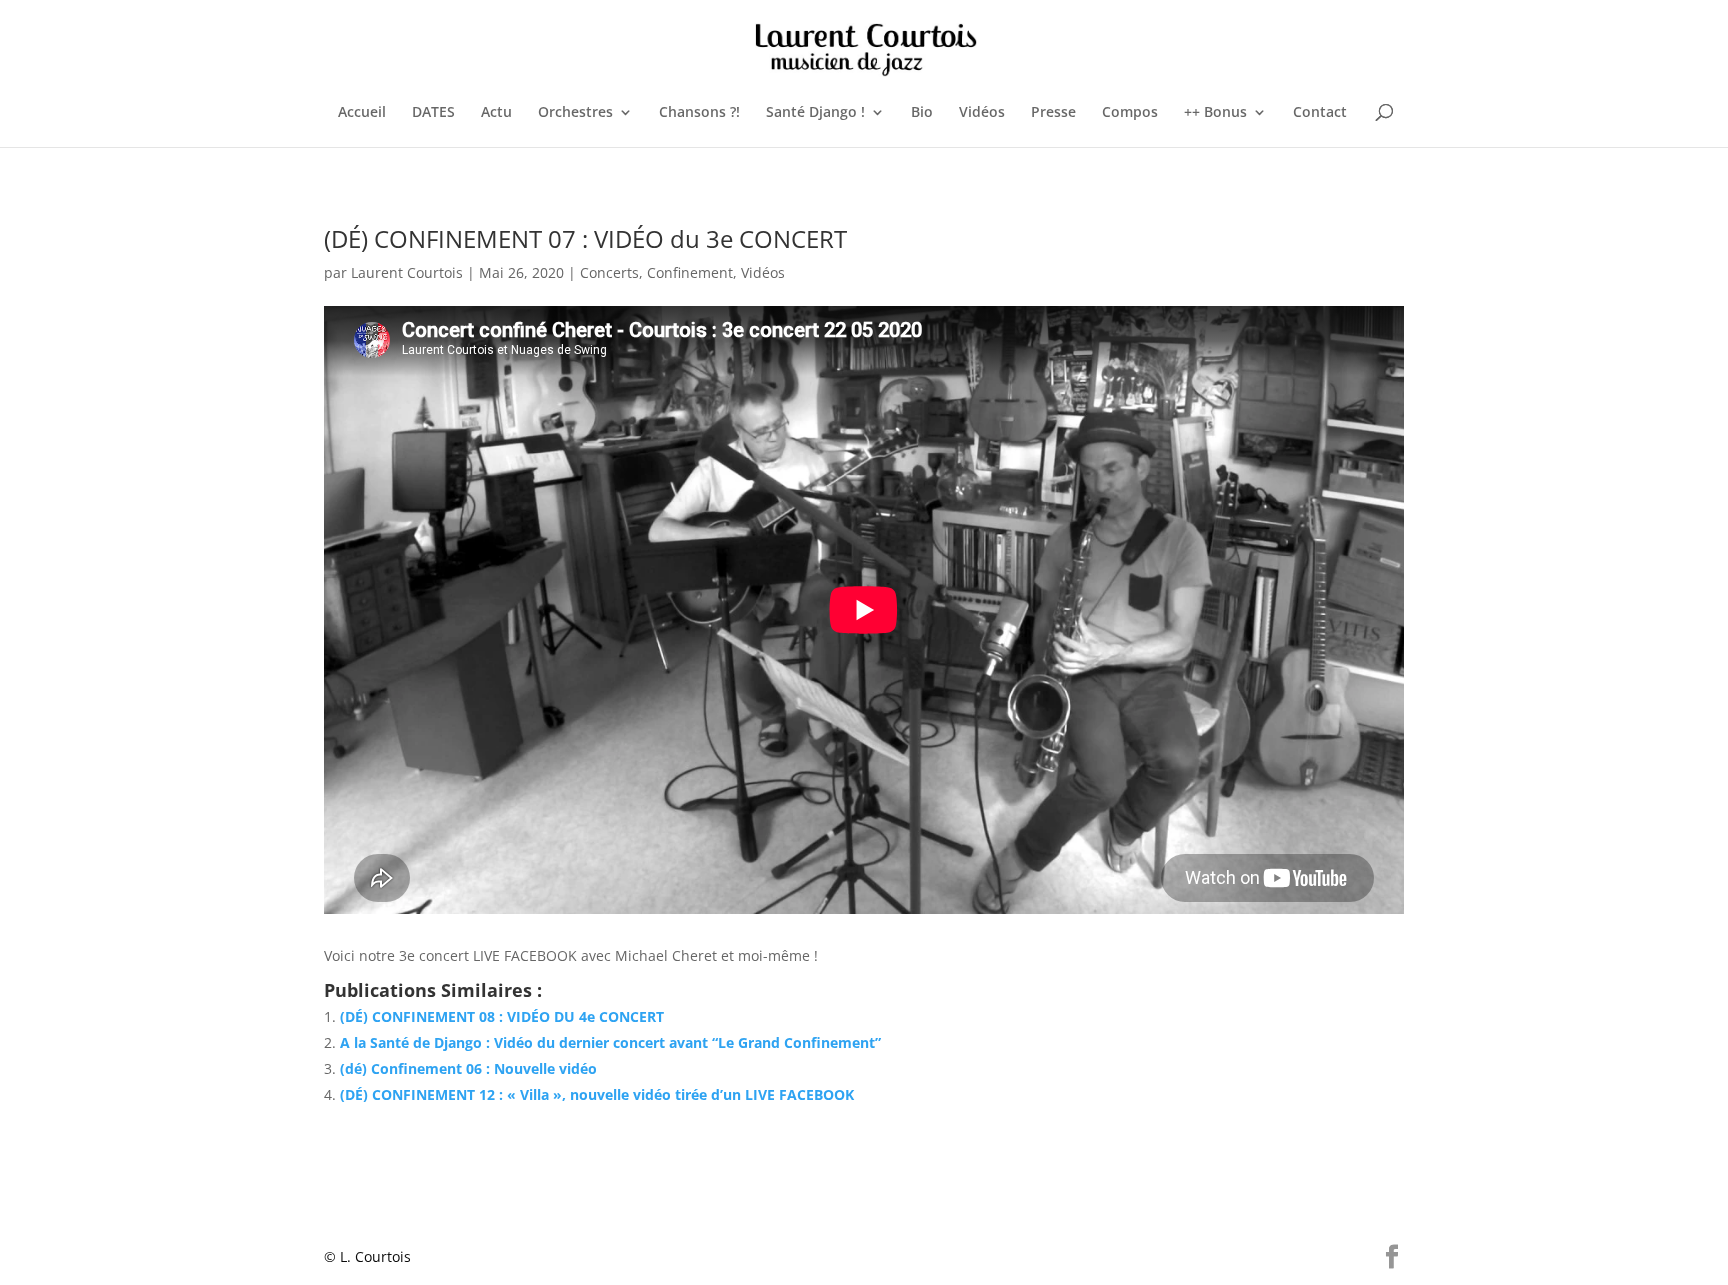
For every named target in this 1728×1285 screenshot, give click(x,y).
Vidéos (982, 113)
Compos (1130, 113)
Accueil (362, 113)
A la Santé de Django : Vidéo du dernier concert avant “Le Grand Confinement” (610, 1042)
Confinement (690, 272)
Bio (922, 113)
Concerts (609, 272)
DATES (433, 113)
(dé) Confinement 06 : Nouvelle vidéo (468, 1068)
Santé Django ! (815, 113)
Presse (1053, 113)
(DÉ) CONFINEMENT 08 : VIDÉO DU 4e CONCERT (502, 1016)
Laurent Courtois (407, 272)
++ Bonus (1215, 113)
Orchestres (575, 113)
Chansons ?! (699, 113)
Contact (1320, 113)
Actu (496, 113)
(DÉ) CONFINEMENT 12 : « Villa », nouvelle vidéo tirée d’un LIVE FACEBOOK (597, 1094)
